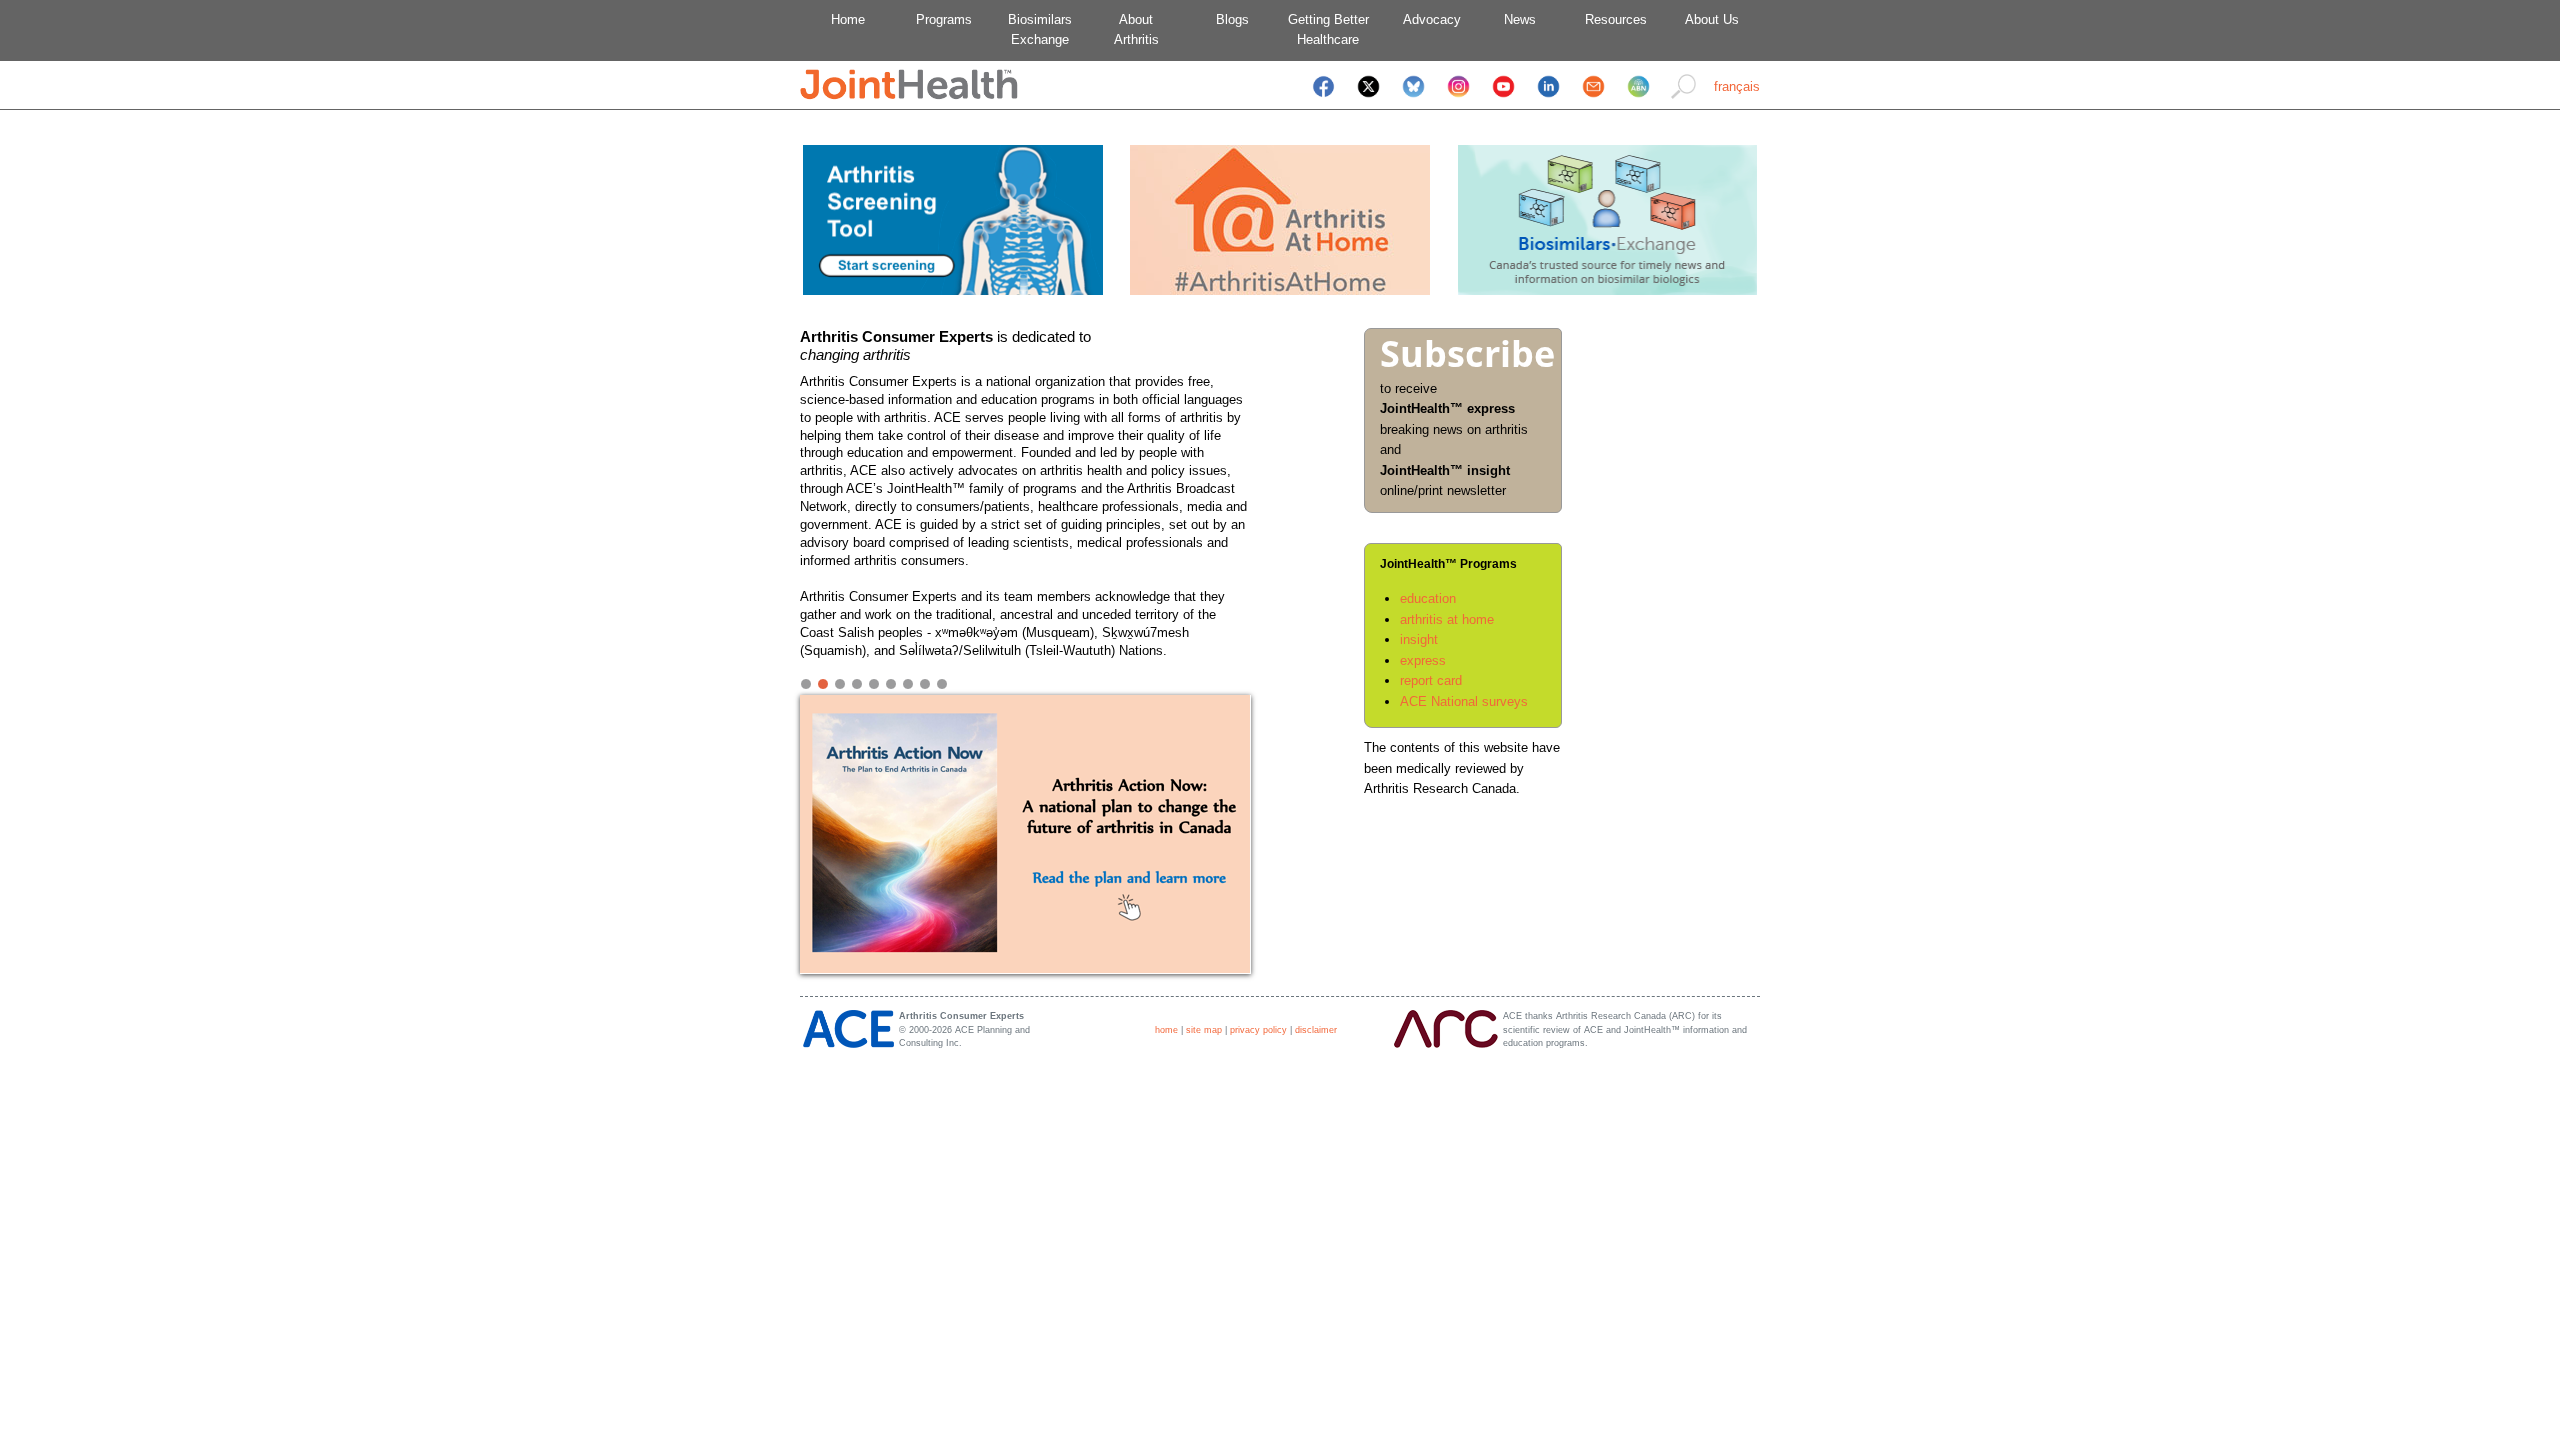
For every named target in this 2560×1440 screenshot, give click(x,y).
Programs (944, 19)
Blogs (1232, 19)
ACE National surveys (1464, 701)
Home (848, 19)
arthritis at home (1447, 619)
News (1520, 19)
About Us (1712, 19)
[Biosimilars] (1607, 290)
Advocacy (1424, 19)
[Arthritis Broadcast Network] (1638, 99)
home (1166, 1030)
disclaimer (1316, 1030)
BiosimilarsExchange (1040, 29)
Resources (1616, 19)
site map (1204, 1030)
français (1737, 86)
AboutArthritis (1136, 29)
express (1423, 660)
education (1428, 598)
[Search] (1683, 99)
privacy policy (1258, 1030)
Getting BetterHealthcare (1328, 29)
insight (1419, 639)
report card (1431, 680)
